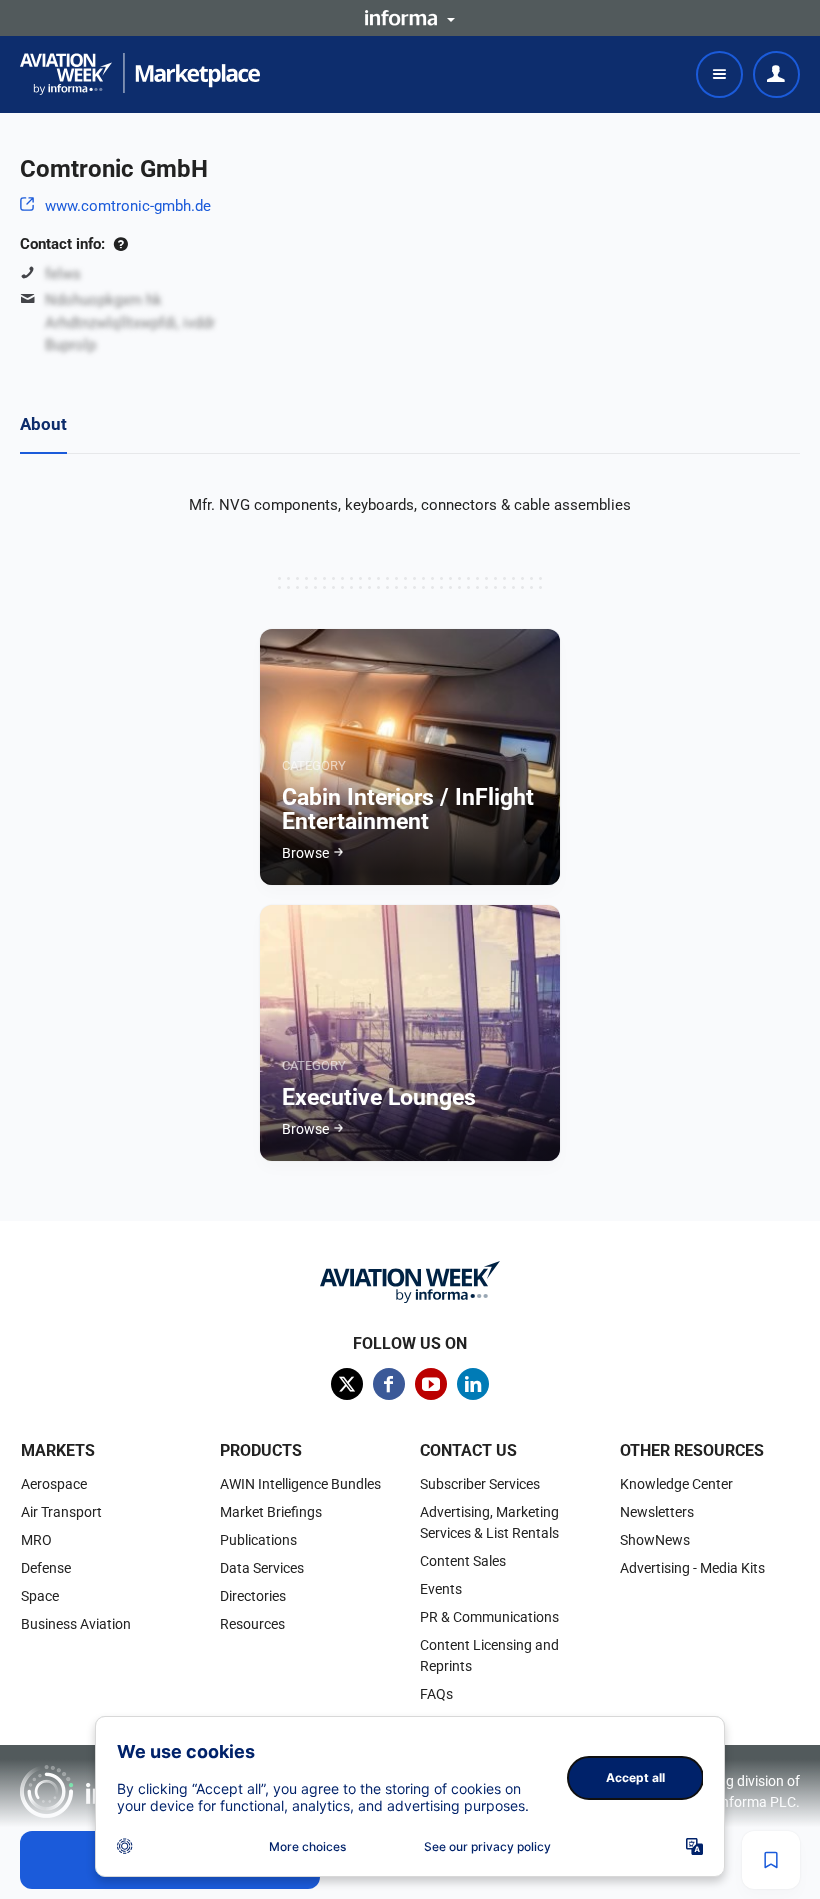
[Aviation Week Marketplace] (140, 74)
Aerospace (54, 1484)
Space (40, 1596)
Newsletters (657, 1512)
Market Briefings (271, 1512)
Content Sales (463, 1561)
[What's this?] (120, 244)
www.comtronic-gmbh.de (128, 206)
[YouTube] (431, 1384)
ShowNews (655, 1540)
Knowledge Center (676, 1484)
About (43, 424)
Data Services (262, 1568)
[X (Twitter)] (347, 1384)
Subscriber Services (480, 1484)
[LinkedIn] (473, 1384)
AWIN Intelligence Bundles (300, 1484)
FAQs (436, 1694)
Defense (46, 1568)
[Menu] (719, 74)
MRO (36, 1540)
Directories (253, 1596)
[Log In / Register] (776, 74)
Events (441, 1589)
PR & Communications (489, 1617)
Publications (258, 1540)
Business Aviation (76, 1624)
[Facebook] (389, 1384)
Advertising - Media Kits (692, 1568)
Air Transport (61, 1512)
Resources (252, 1624)
